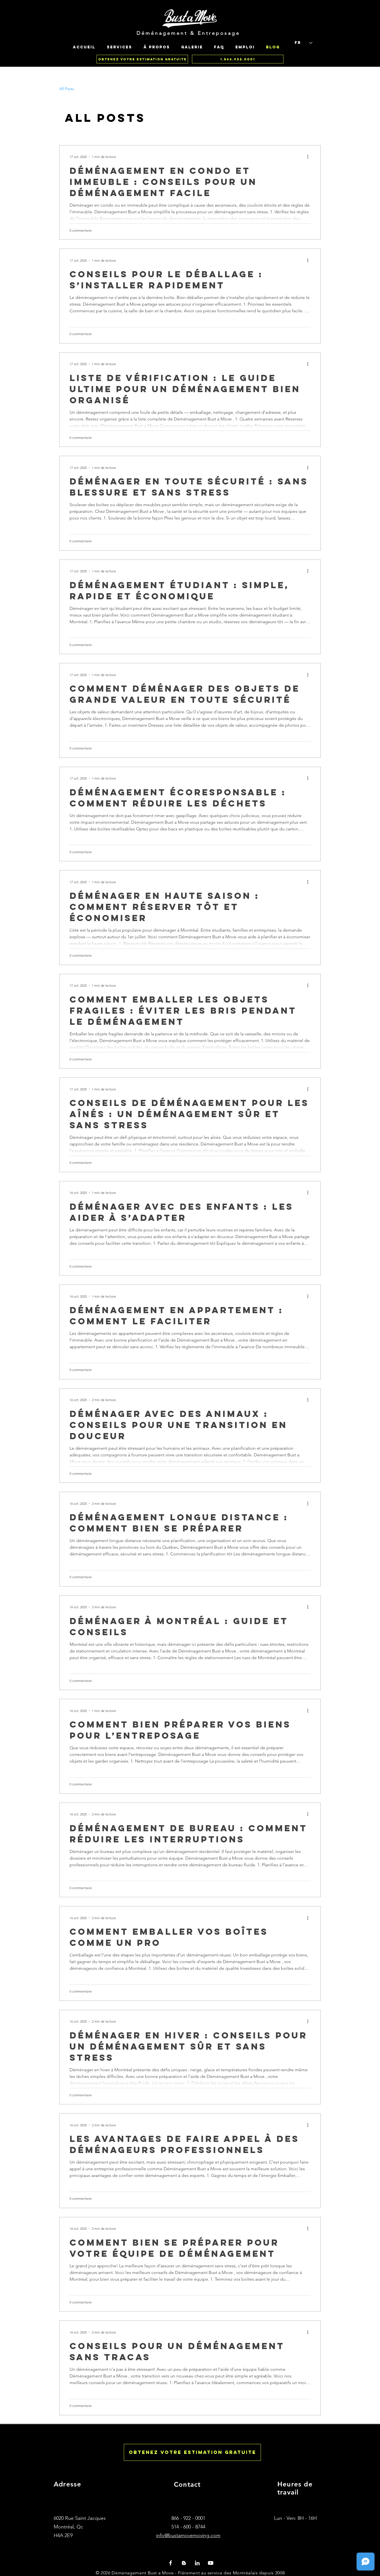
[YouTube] (211, 2563)
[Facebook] (171, 2563)
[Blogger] (184, 2563)
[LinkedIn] (197, 2563)
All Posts (67, 89)
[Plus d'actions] (310, 157)
